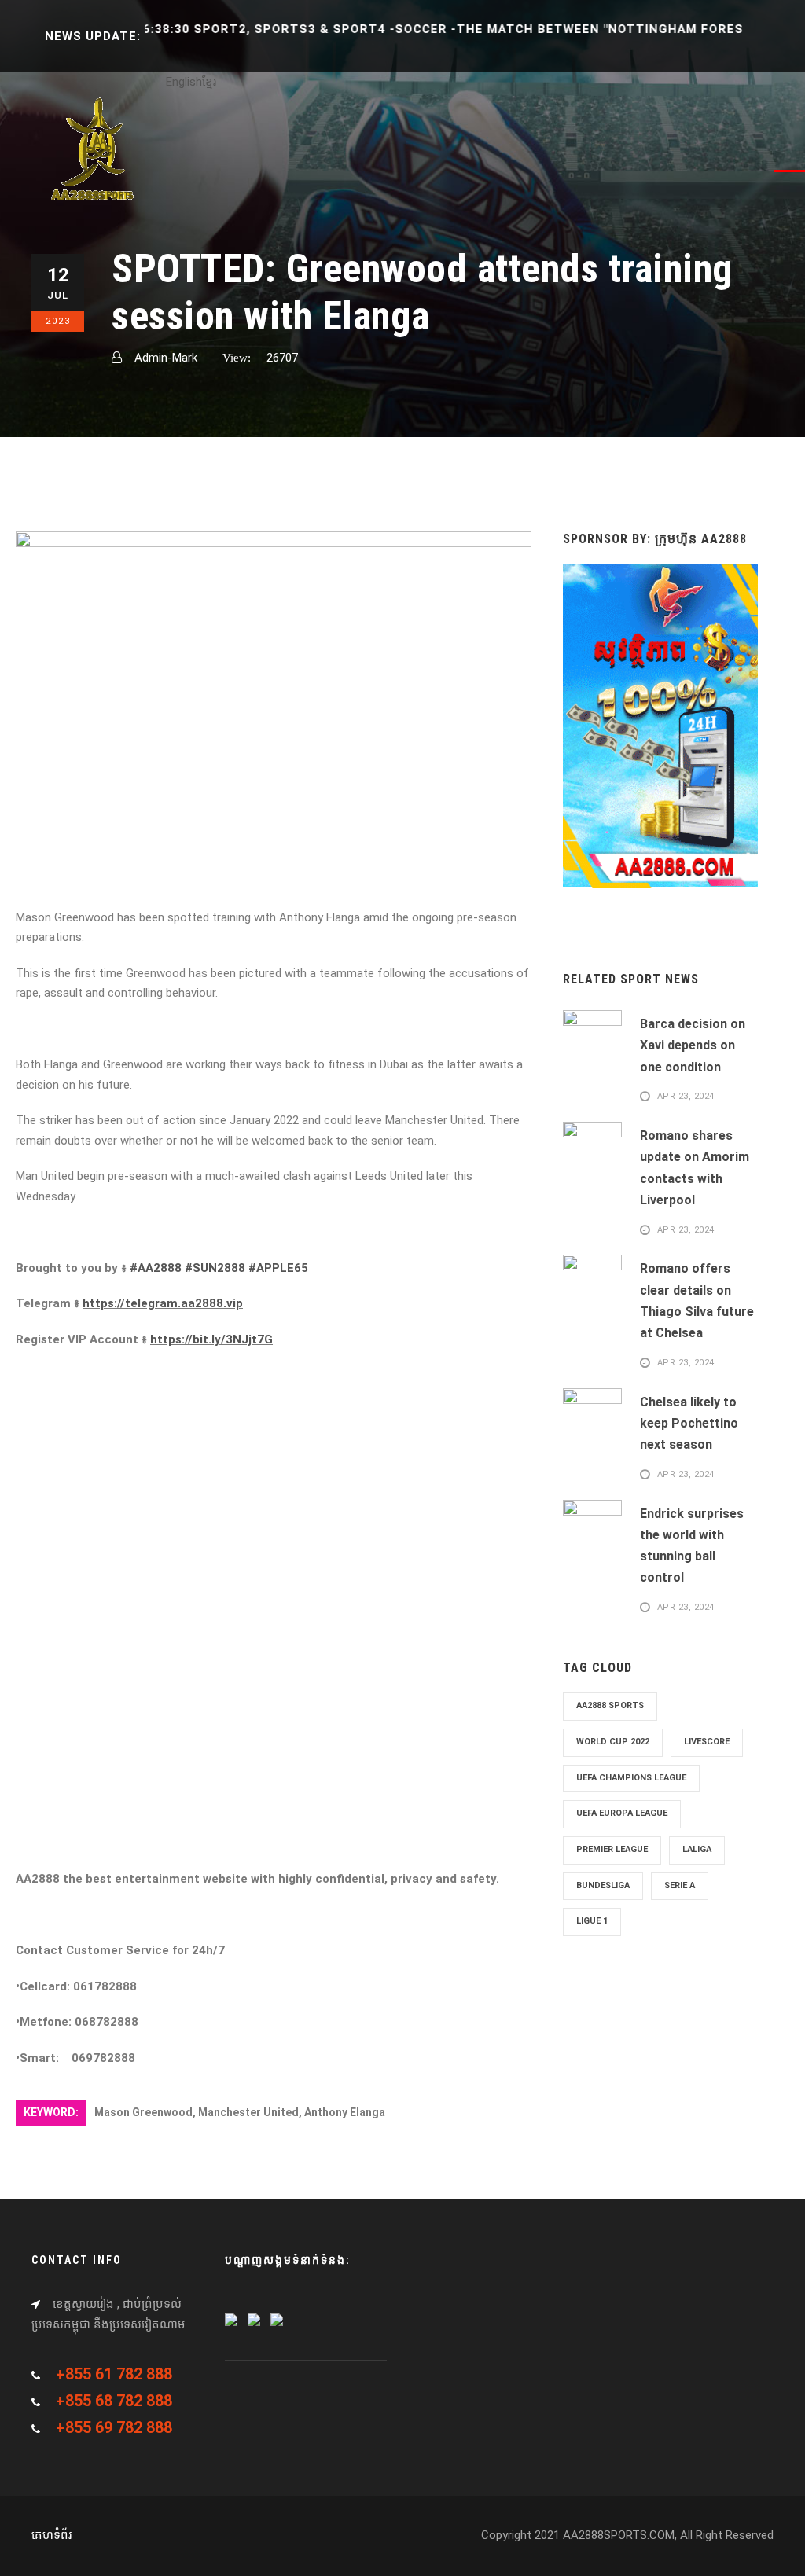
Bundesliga (603, 1885)
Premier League (612, 1849)
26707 (282, 358)
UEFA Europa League (622, 1813)
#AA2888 (156, 1268)
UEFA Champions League (631, 1778)
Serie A (680, 1885)
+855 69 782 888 (114, 2427)
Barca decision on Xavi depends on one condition (693, 1045)
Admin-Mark (166, 358)
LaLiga (697, 1849)
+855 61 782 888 (114, 2374)
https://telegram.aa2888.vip (163, 1303)
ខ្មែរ (209, 82)
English (184, 82)
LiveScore (707, 1742)
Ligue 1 (592, 1921)
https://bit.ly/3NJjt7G (211, 1339)
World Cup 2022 (613, 1742)
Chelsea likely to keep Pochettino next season (689, 1423)
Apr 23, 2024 (686, 1097)
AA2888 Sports (610, 1705)
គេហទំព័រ (51, 2535)
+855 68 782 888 (114, 2401)
